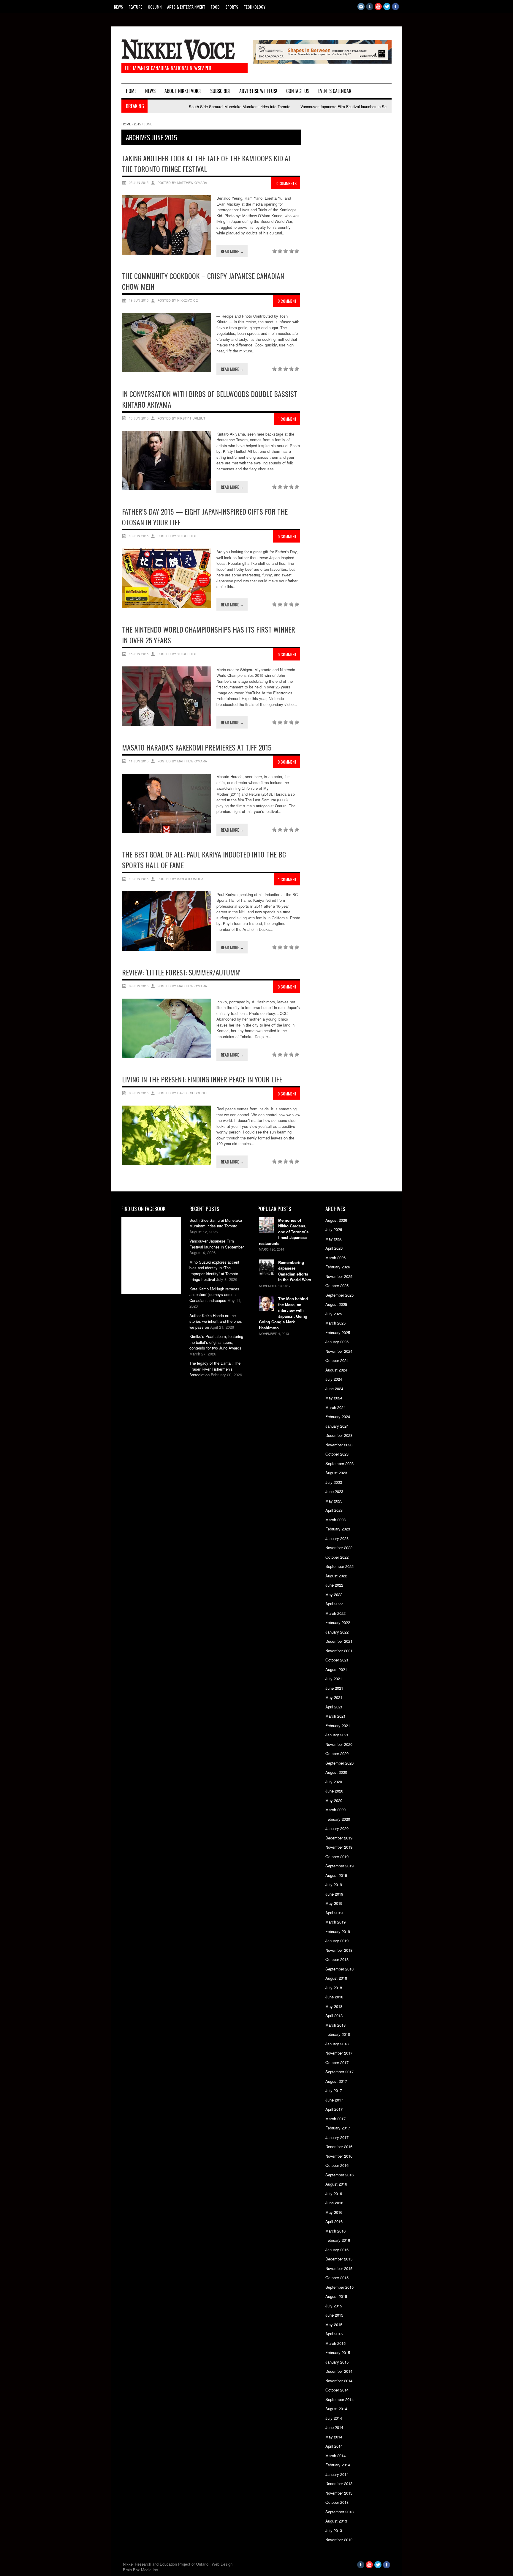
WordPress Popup (476, 88)
